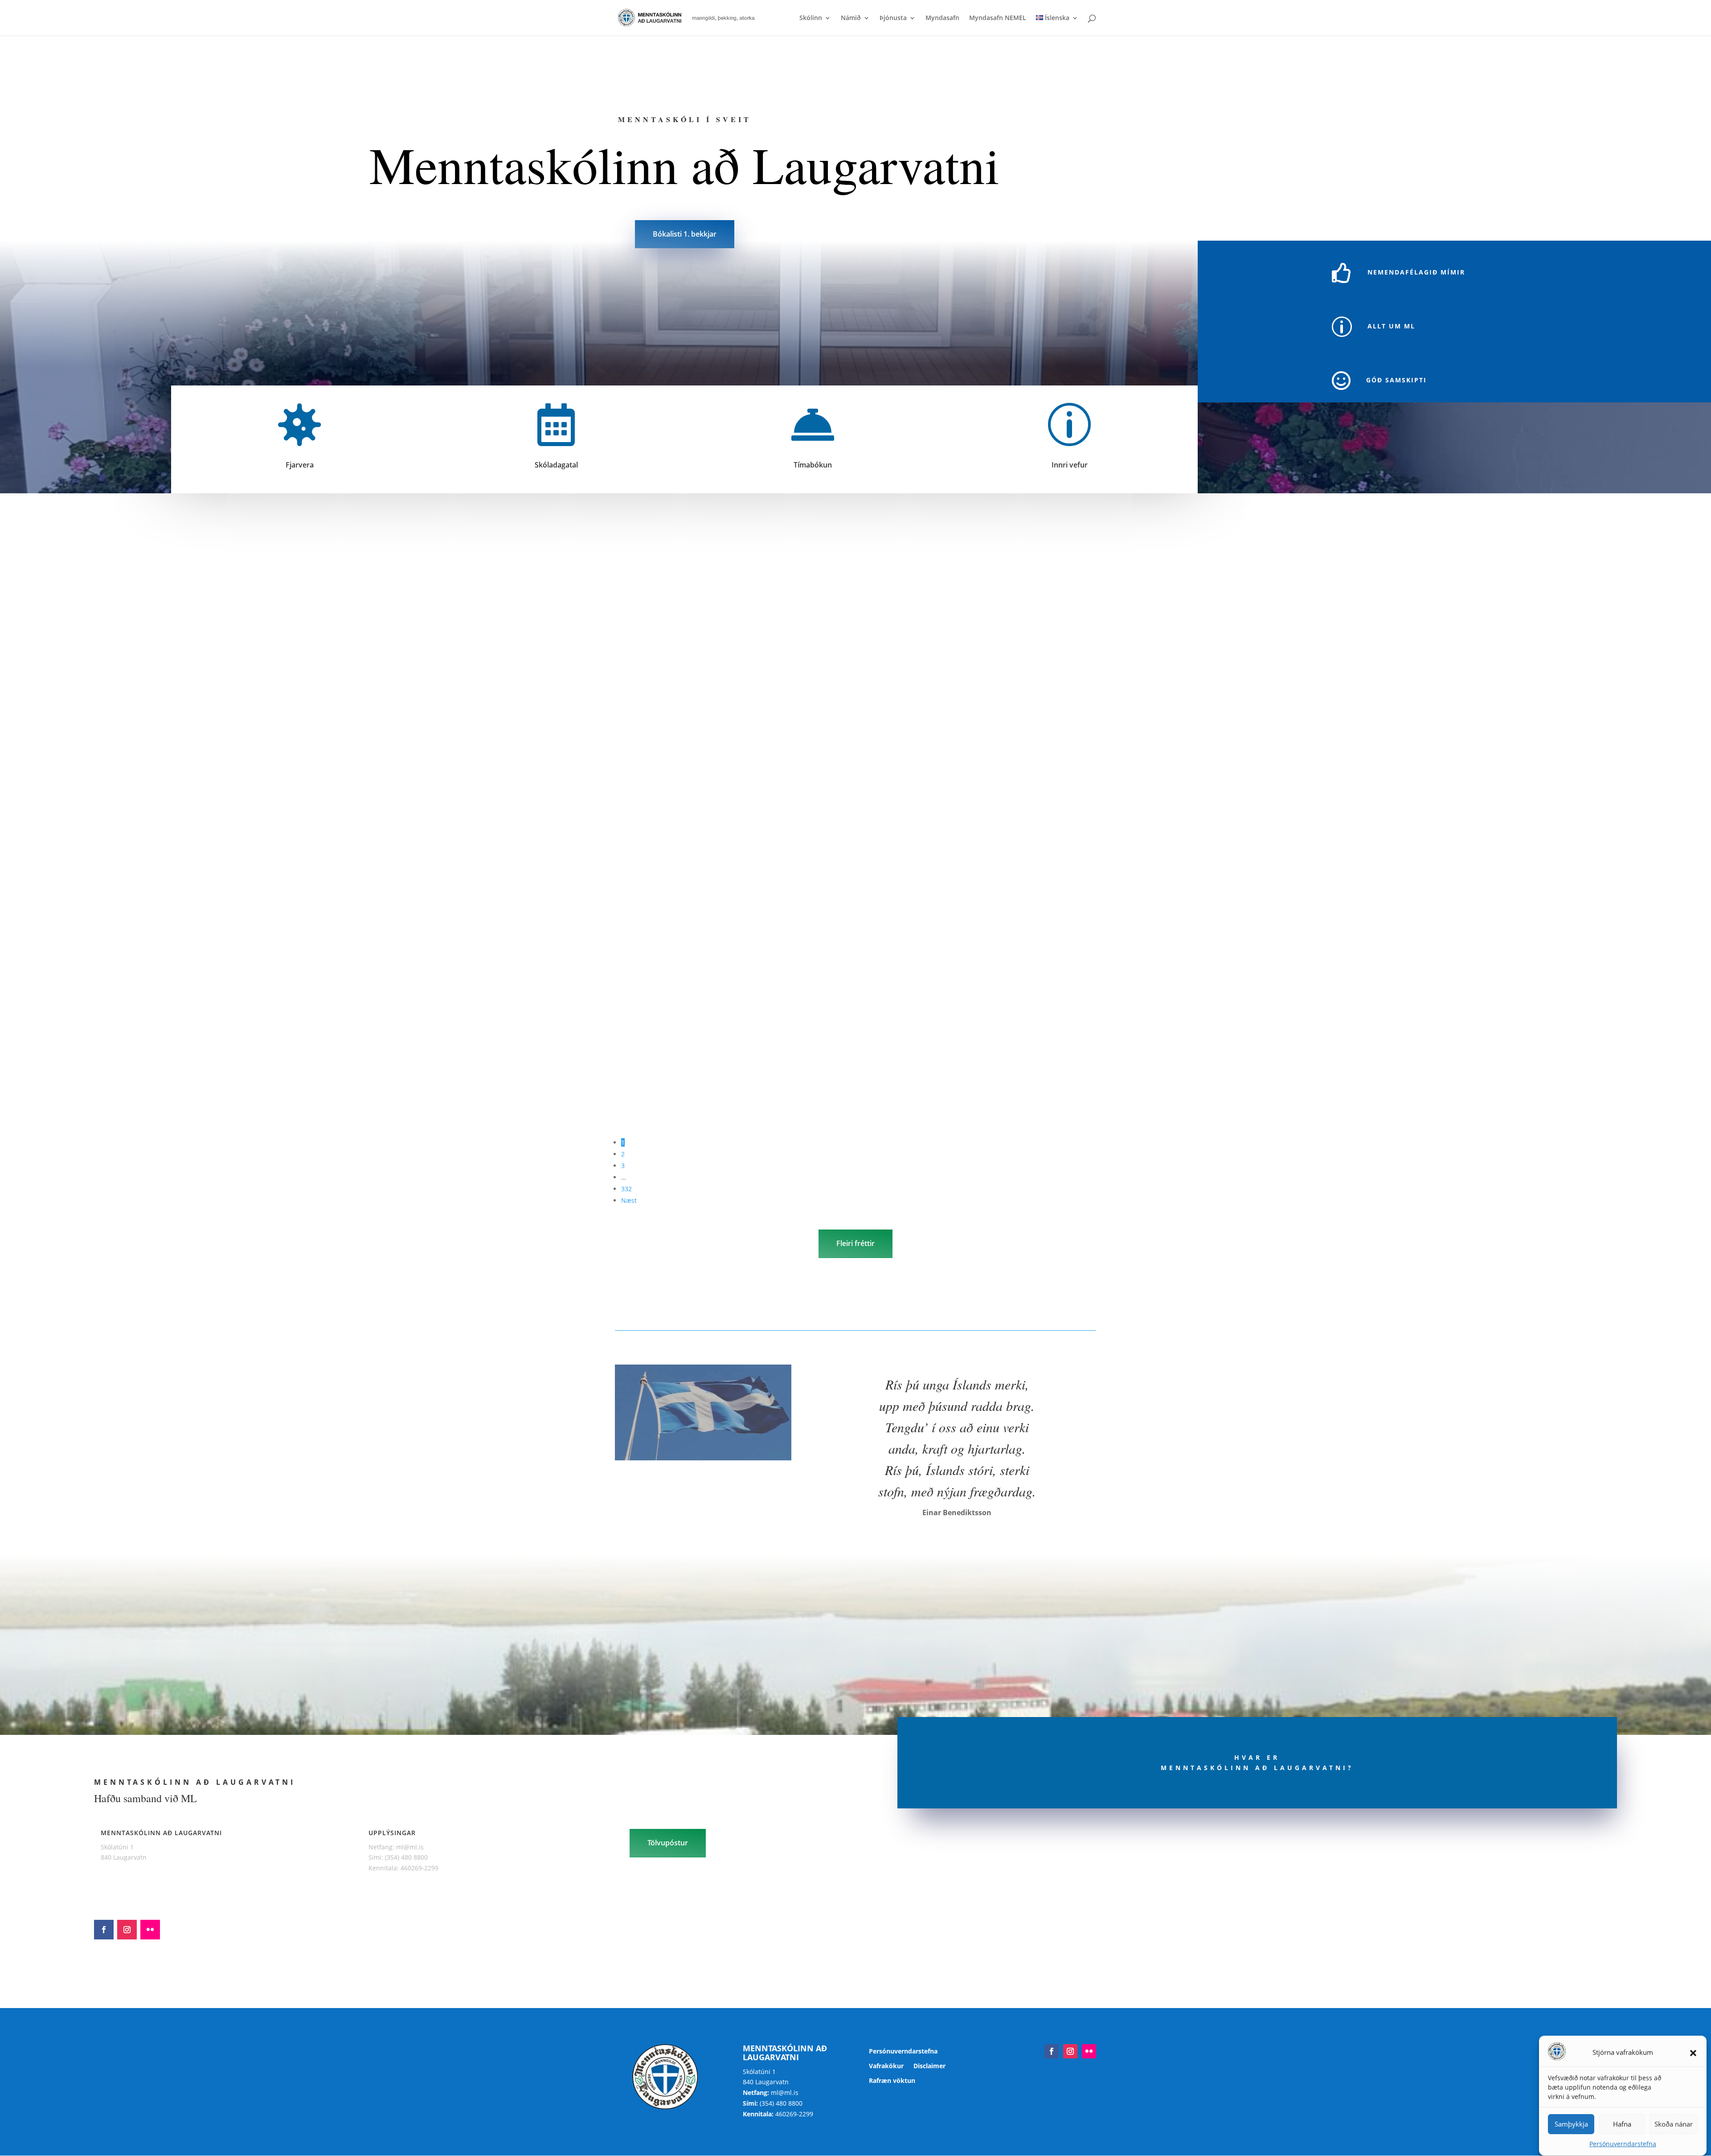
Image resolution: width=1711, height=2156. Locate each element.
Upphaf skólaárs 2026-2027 (655, 695)
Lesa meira (631, 743)
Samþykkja (1571, 2124)
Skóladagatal (556, 465)
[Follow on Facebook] (104, 1930)
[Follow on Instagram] (127, 1930)
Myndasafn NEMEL (998, 18)
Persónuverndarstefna (1623, 2144)
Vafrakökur (886, 2066)
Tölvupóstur (668, 1843)
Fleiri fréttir (855, 1243)
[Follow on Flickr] (150, 1930)
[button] (1693, 2053)
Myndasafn (942, 18)
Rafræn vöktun (892, 2081)
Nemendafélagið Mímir (1416, 272)
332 (626, 1189)
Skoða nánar (1674, 2124)
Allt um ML (1391, 326)
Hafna (1622, 2124)
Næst (629, 1200)
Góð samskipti (1396, 380)
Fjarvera (300, 465)
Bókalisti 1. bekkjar (685, 234)
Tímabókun (813, 465)
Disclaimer (929, 2066)
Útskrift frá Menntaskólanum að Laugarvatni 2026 (689, 1040)
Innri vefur (1070, 465)
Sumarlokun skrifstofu (648, 863)
